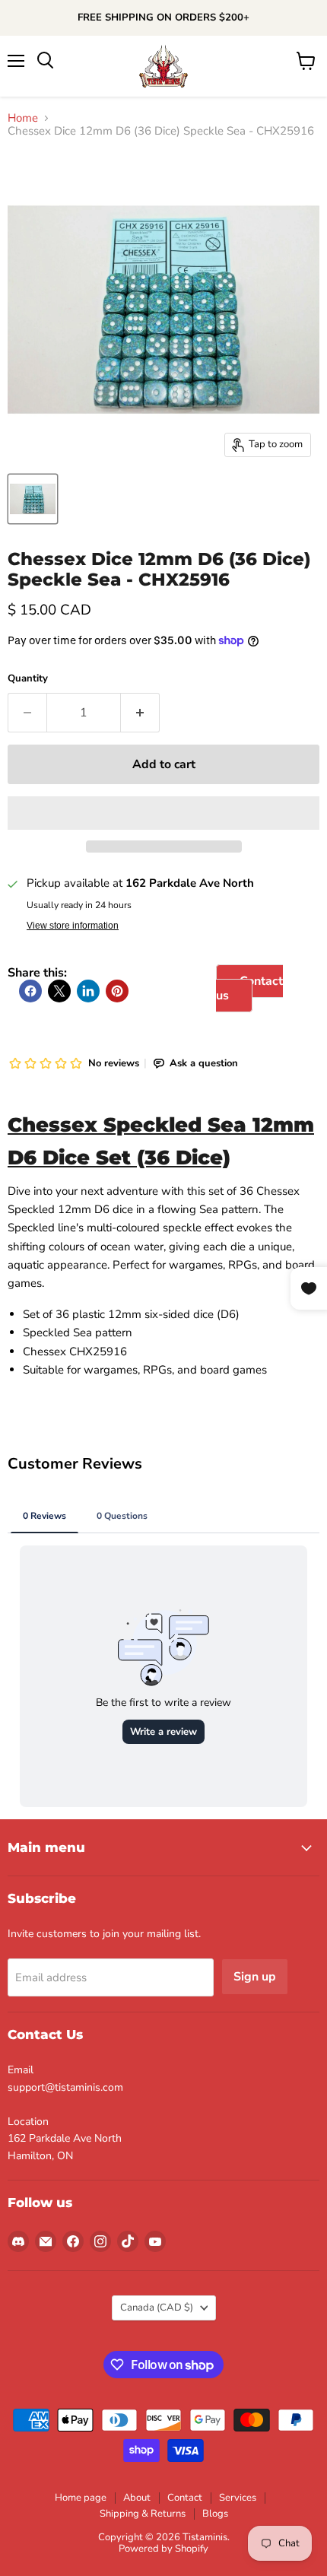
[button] (163, 813)
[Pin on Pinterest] (117, 991)
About (137, 2498)
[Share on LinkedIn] (88, 991)
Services (238, 2498)
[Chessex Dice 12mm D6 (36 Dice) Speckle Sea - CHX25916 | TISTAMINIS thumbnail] (33, 499)
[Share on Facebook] (30, 991)
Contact (185, 2498)
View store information (73, 926)
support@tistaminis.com (65, 2087)
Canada (157, 2308)
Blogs (215, 2514)
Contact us (249, 988)
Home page (81, 2498)
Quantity (28, 679)
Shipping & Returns (143, 2514)
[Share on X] (59, 991)
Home (23, 118)
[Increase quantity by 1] (140, 713)
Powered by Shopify (163, 2549)
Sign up (255, 1977)
